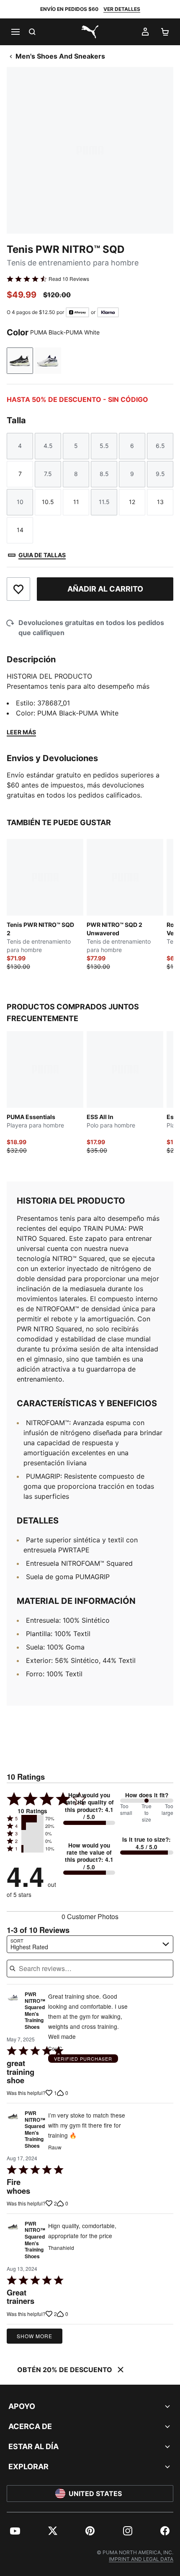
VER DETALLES (122, 9)
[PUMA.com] (90, 32)
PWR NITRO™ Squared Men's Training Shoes (35, 2011)
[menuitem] (15, 2531)
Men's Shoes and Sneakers (60, 56)
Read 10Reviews (69, 279)
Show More (35, 2336)
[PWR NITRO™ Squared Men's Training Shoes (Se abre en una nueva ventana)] (13, 2013)
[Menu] (15, 32)
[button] (32, 1819)
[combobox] (90, 1944)
